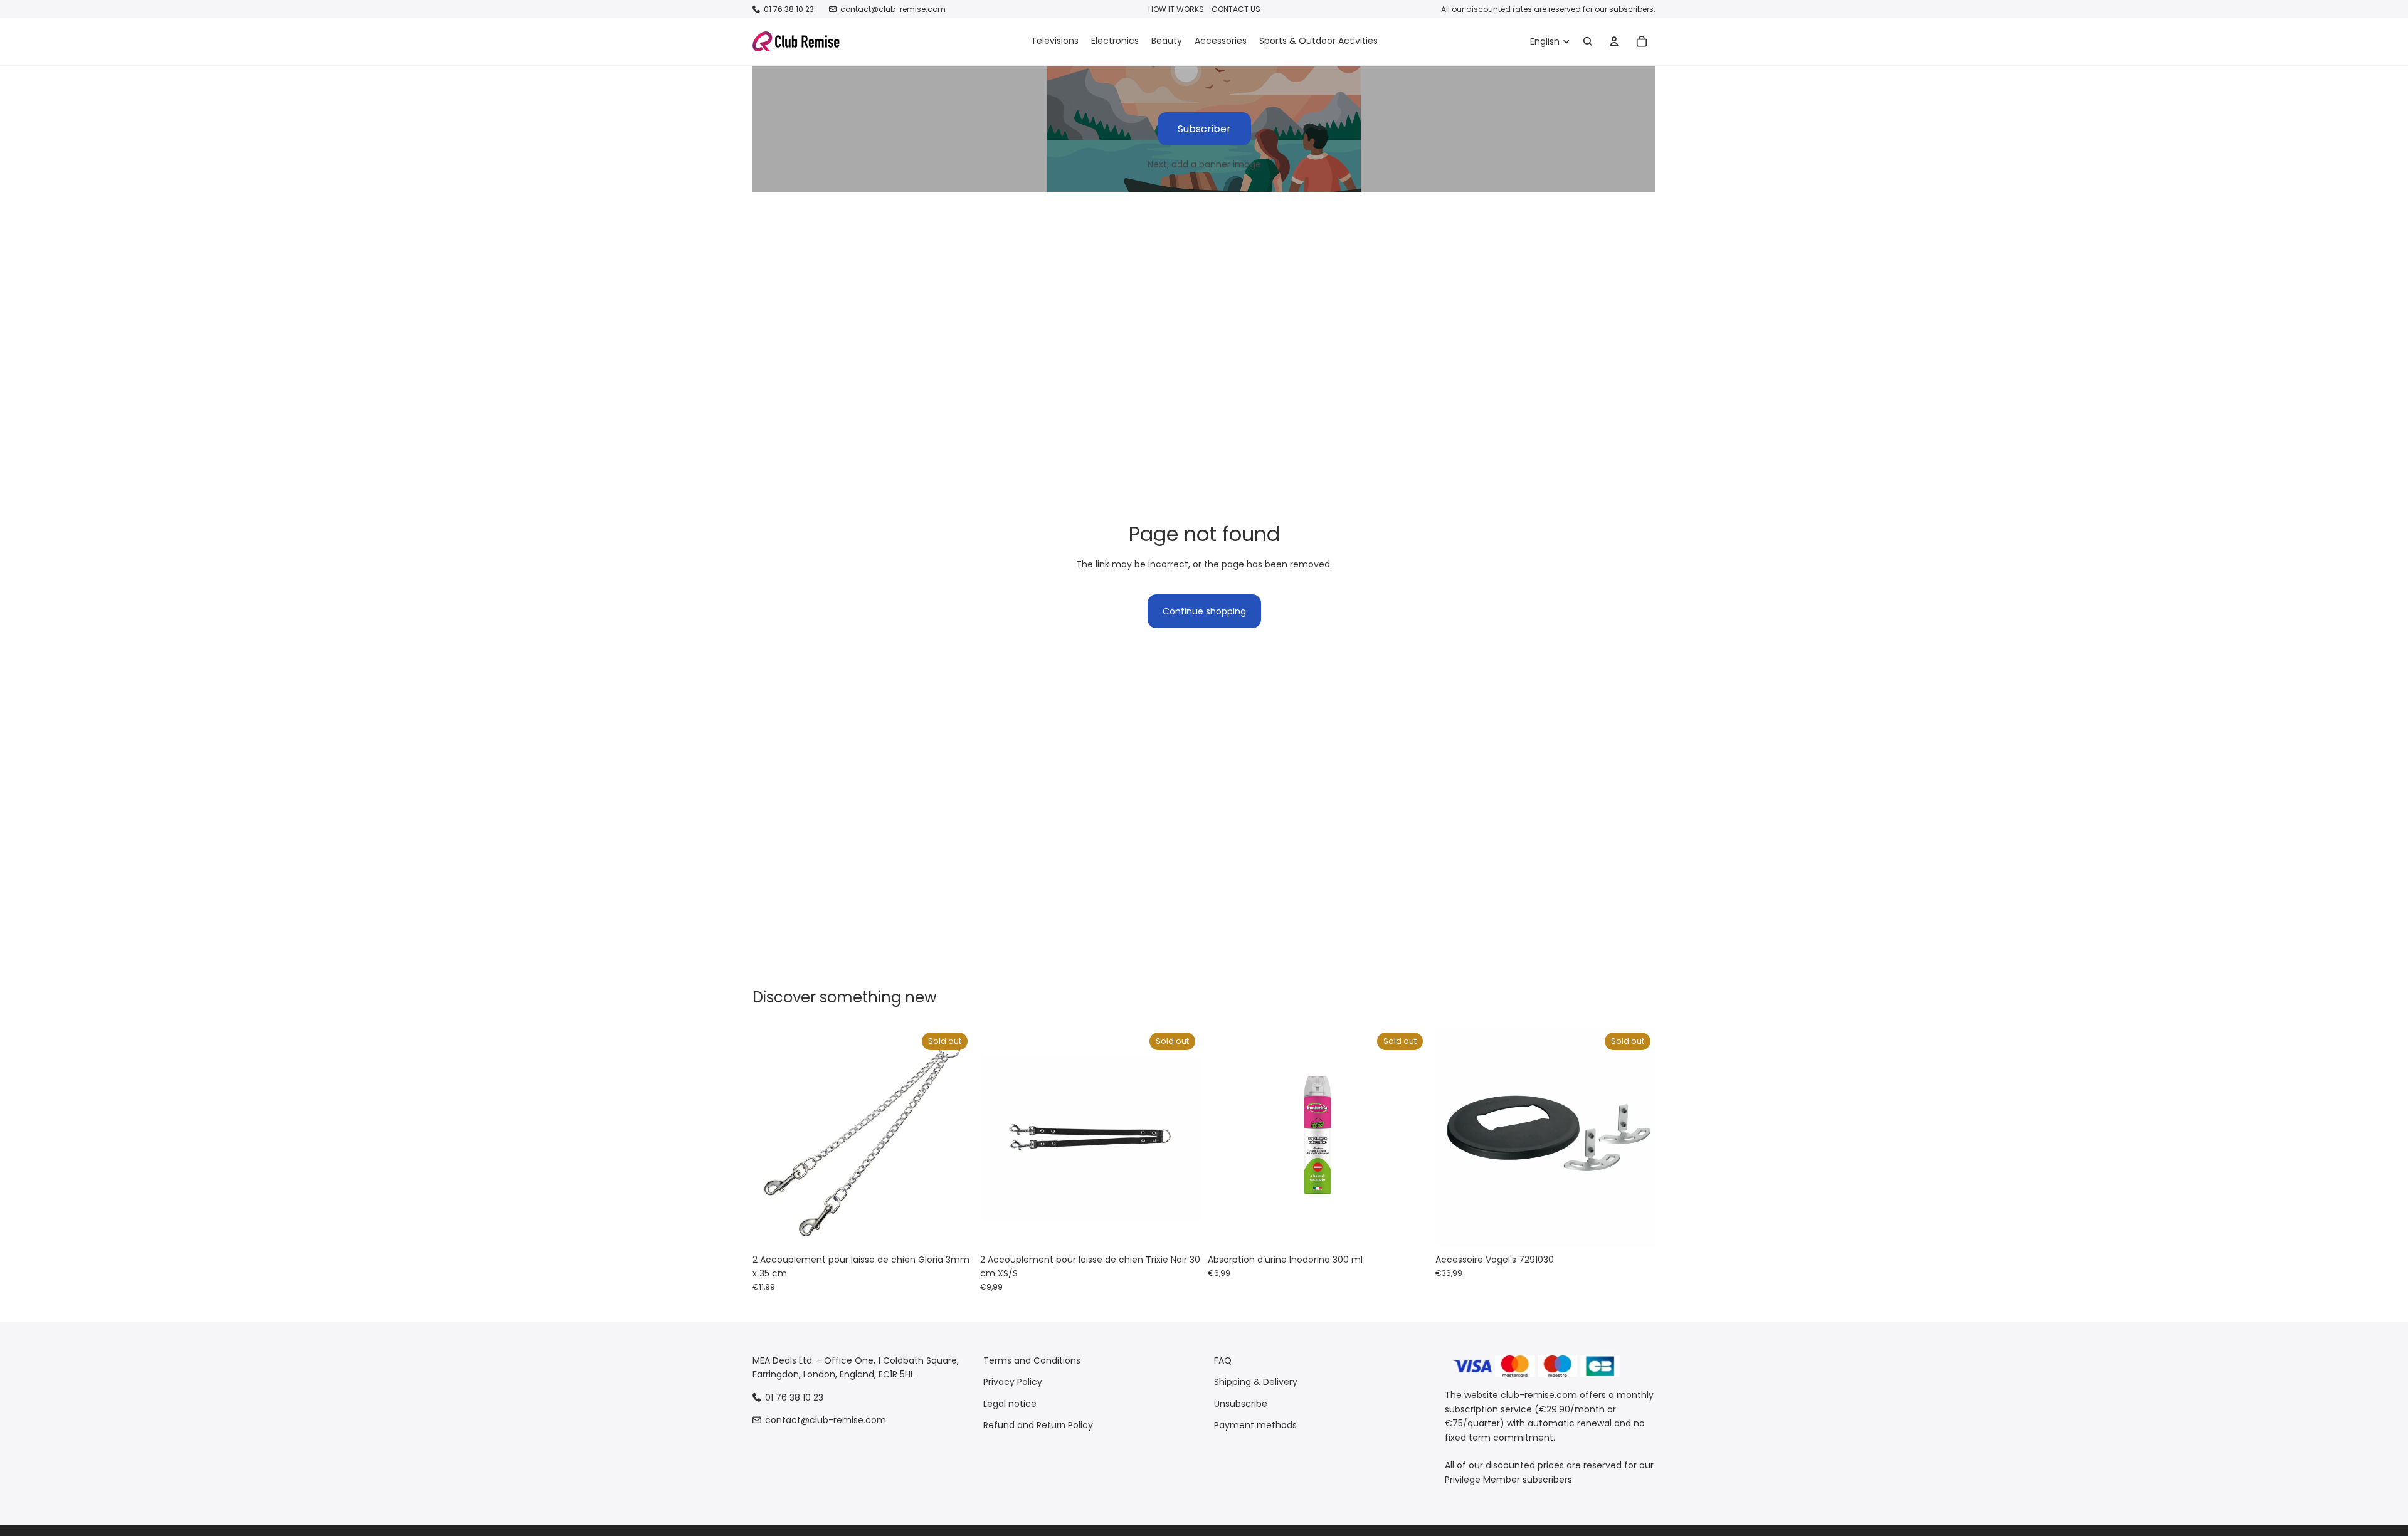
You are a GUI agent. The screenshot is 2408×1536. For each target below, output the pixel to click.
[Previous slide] (771, 1137)
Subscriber (1204, 129)
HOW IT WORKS (1176, 9)
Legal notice (1010, 1404)
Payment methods (1255, 1425)
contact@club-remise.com (893, 9)
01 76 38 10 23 (789, 9)
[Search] (1588, 41)
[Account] (1614, 41)
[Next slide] (954, 1137)
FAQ (1223, 1360)
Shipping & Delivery (1256, 1382)
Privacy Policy (1013, 1382)
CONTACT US (1236, 9)
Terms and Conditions (1032, 1360)
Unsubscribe (1241, 1404)
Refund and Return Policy (1038, 1425)
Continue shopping (1204, 611)
